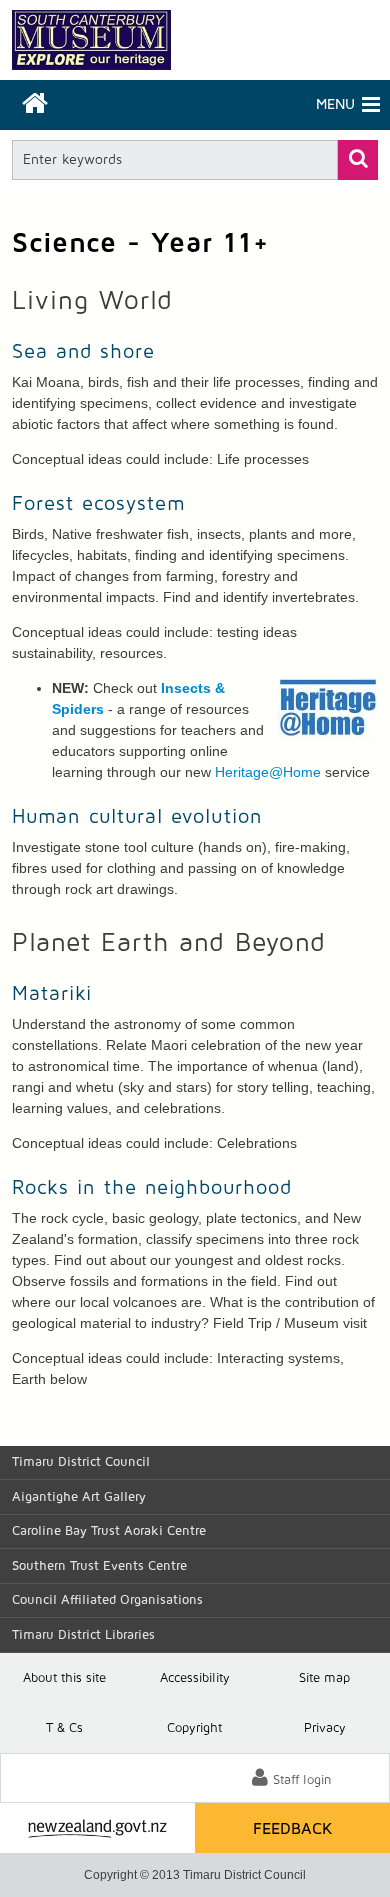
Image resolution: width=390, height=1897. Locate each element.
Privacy (325, 1728)
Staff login (302, 1780)
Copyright (194, 1728)
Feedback (293, 1829)
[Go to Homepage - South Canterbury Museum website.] (91, 40)
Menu (275, 105)
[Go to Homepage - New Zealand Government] (97, 1828)
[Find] (358, 160)
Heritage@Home (268, 772)
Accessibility (195, 1678)
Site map (324, 1678)
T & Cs (64, 1728)
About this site (64, 1678)
